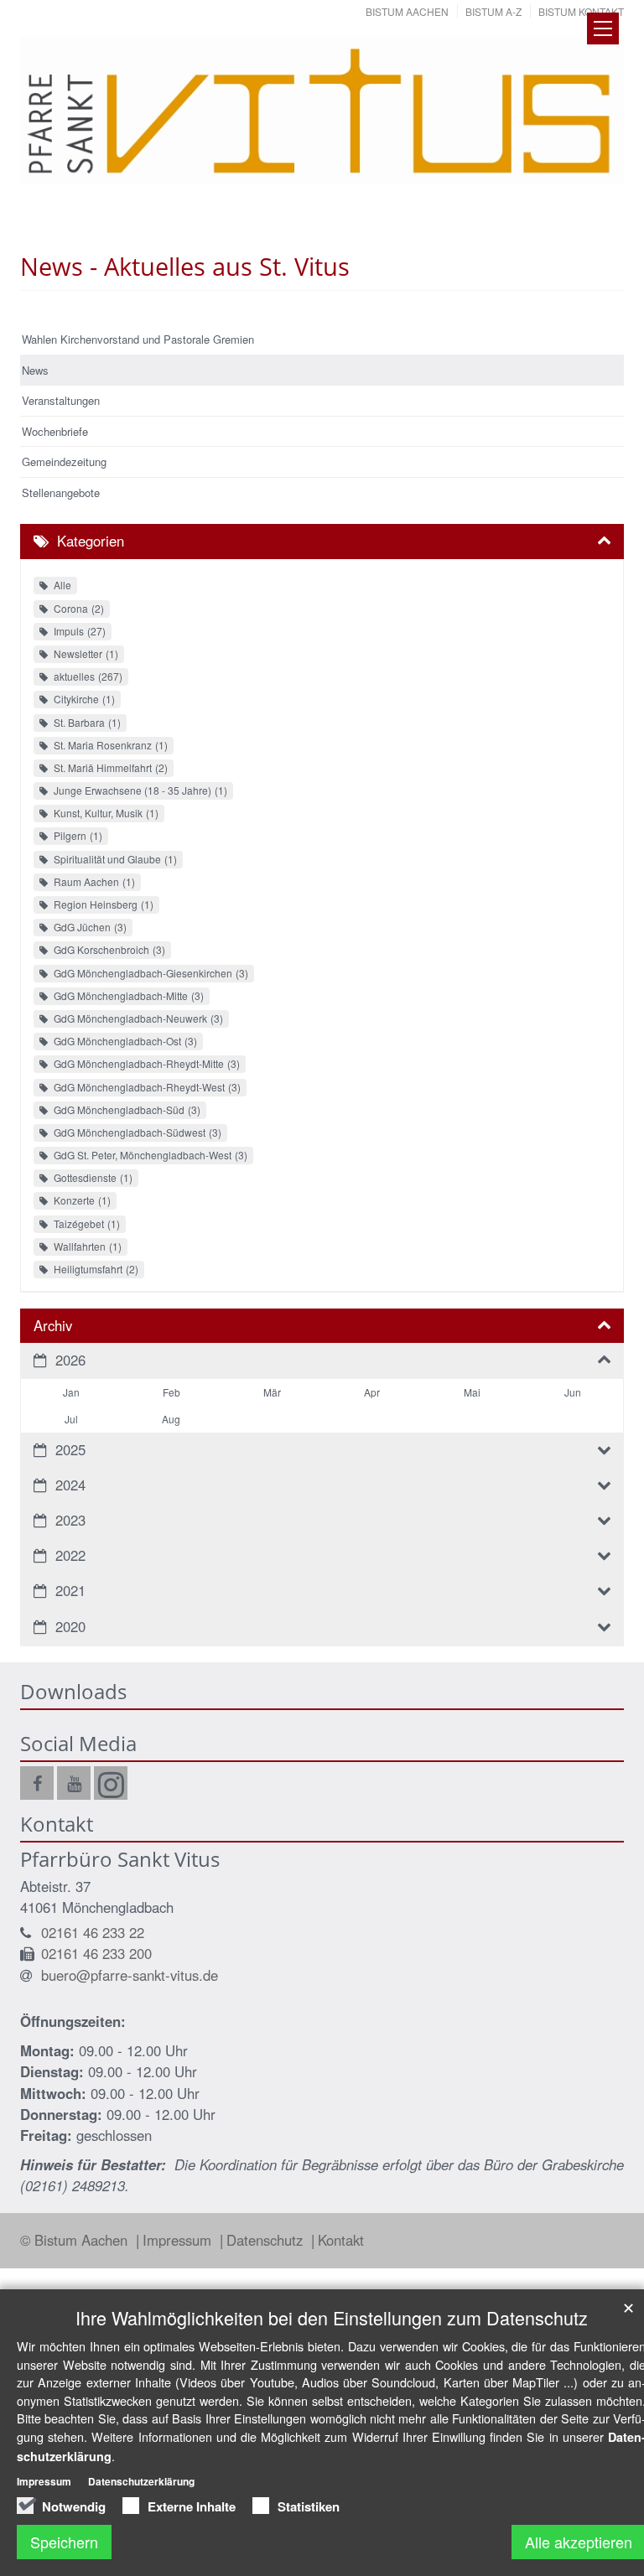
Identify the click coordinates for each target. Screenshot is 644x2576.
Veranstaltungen (61, 400)
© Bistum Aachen (76, 2240)
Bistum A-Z (493, 11)
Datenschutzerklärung (141, 2481)
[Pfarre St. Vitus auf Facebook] (37, 1783)
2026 (70, 1360)
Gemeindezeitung (64, 461)
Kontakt (341, 2240)
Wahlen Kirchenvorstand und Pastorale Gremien (138, 339)
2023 (70, 1520)
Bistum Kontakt (581, 11)
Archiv (53, 1325)
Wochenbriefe (55, 431)
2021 (70, 1590)
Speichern (64, 2542)
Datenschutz (267, 2240)
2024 (70, 1485)
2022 (70, 1555)
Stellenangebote (61, 492)
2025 (70, 1449)
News (35, 370)
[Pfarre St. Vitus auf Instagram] (111, 1783)
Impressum (179, 2240)
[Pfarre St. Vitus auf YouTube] (74, 1783)
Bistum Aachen (407, 11)
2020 (70, 1626)
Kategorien (91, 541)
